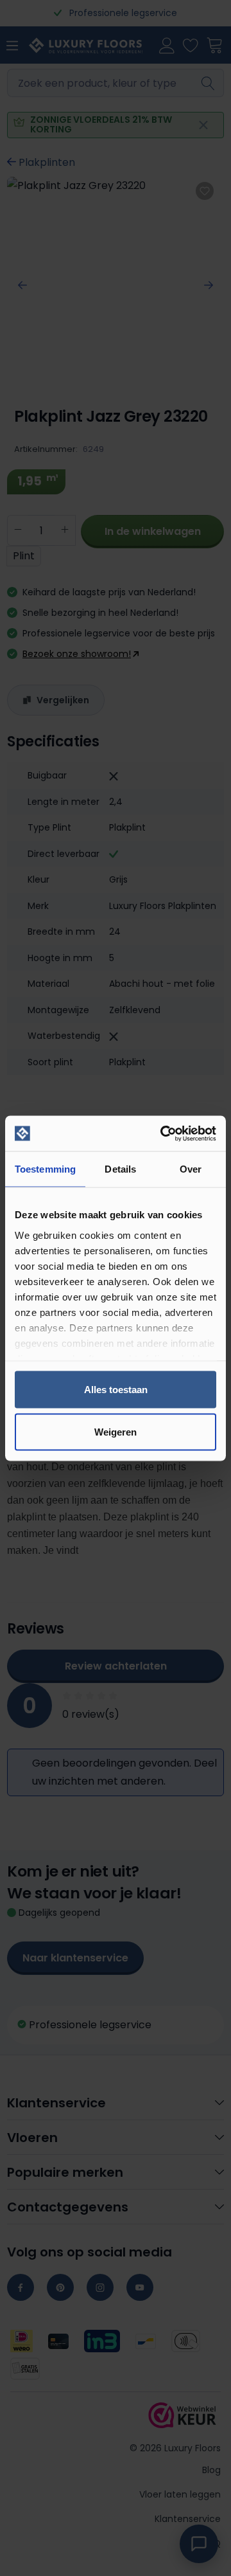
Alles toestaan (116, 1390)
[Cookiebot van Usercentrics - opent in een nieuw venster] (163, 1133)
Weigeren (116, 1431)
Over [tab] (191, 1169)
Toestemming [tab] (45, 1169)
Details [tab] (120, 1169)
